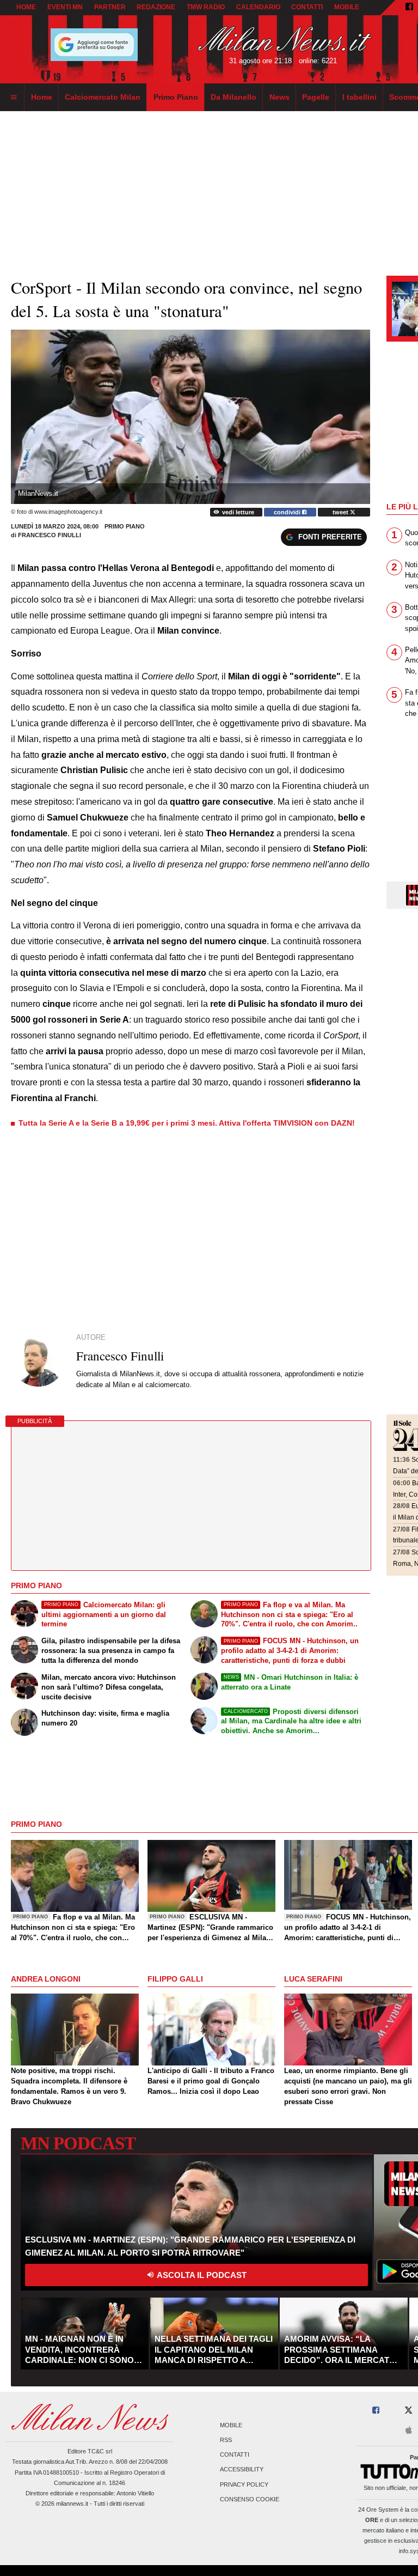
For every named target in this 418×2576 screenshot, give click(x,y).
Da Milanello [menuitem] (233, 97)
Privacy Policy (244, 2484)
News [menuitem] (279, 97)
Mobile (231, 2425)
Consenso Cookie (250, 2499)
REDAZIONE (156, 7)
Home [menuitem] (42, 97)
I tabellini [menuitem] (359, 97)
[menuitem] (14, 98)
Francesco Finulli (50, 535)
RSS (226, 2440)
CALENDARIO (258, 7)
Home (26, 7)
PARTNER (110, 7)
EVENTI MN (65, 7)
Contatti (235, 2455)
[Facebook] (409, 8)
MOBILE (347, 7)
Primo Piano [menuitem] (176, 97)
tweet (341, 512)
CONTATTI (307, 7)
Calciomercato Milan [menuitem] (103, 97)
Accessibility (242, 2470)
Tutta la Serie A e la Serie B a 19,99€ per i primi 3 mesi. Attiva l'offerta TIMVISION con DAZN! (187, 1123)
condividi (288, 512)
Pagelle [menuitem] (316, 97)
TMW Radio (206, 7)
